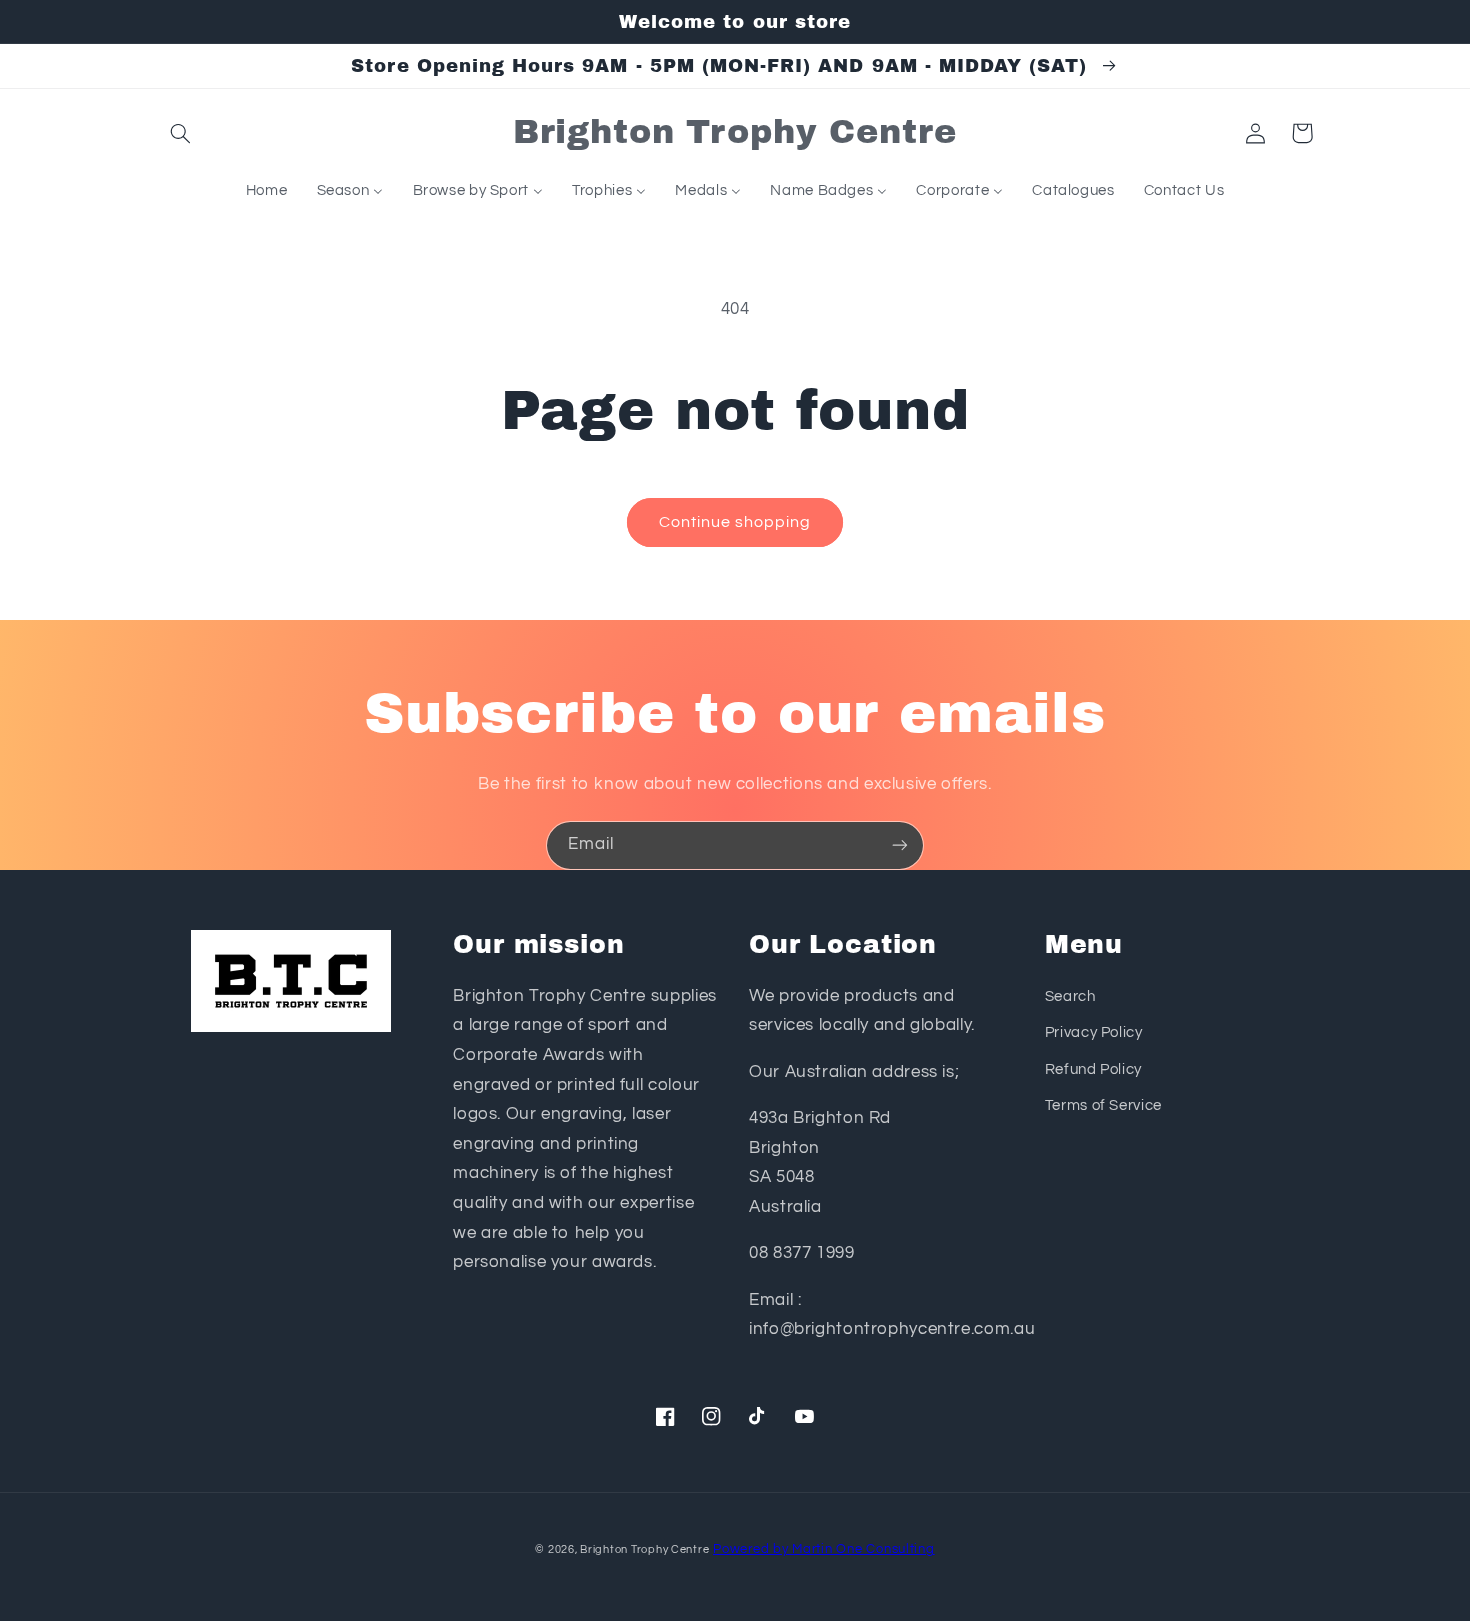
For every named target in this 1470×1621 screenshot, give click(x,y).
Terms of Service (1103, 1105)
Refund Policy (1093, 1069)
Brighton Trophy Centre (644, 1549)
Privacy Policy (1094, 1032)
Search (1070, 996)
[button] (181, 133)
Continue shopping (735, 522)
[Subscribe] (900, 845)
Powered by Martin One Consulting (824, 1549)
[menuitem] (266, 191)
